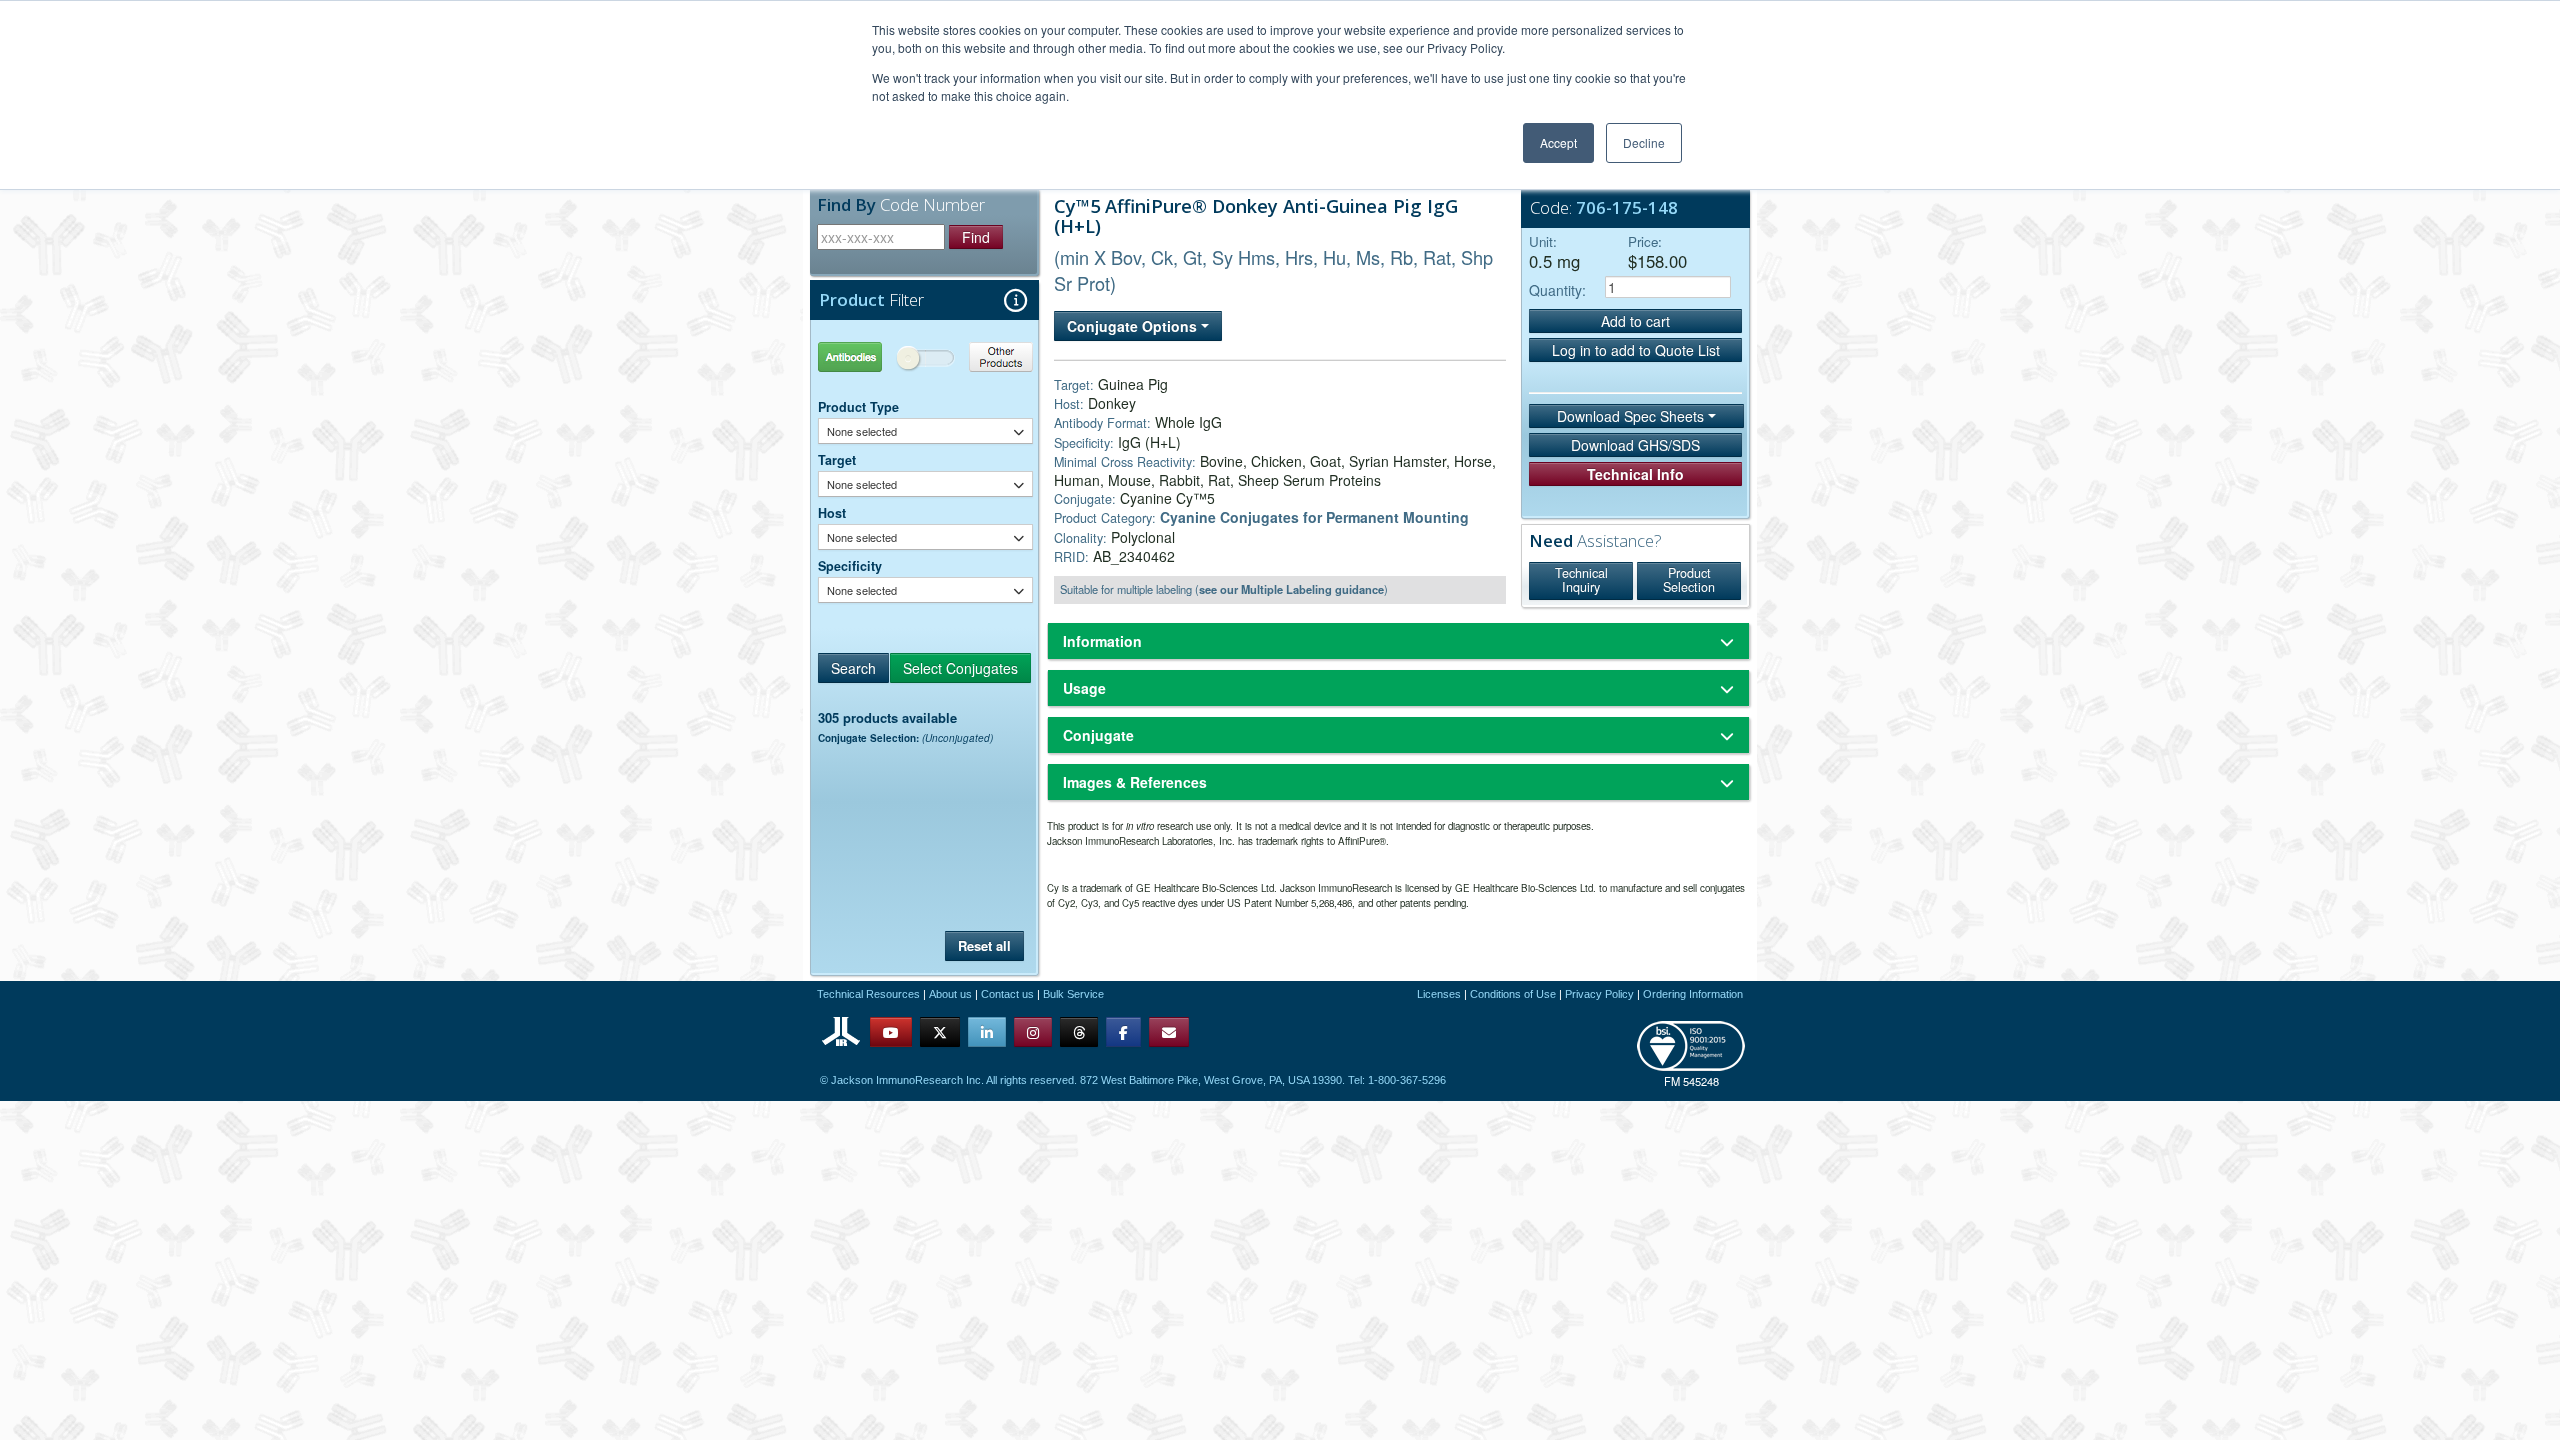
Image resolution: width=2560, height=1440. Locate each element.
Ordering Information (1693, 994)
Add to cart (1635, 321)
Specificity (850, 566)
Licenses (1439, 994)
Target (837, 460)
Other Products (979, 356)
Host (832, 513)
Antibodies (872, 356)
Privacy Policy (1599, 994)
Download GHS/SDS (1635, 445)
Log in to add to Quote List (1636, 350)
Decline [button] (1644, 142)
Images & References (1135, 782)
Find (976, 237)
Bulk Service (1073, 994)
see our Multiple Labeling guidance (1291, 589)
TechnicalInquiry (1581, 580)
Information (1102, 641)
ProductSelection (1689, 580)
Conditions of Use (1513, 994)
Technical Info (1635, 474)
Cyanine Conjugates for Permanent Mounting (1314, 517)
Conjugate (1098, 735)
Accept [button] (1558, 142)
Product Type (858, 407)
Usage (1084, 688)
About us (950, 994)
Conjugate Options (1134, 326)
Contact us (1007, 994)
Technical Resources (868, 994)
